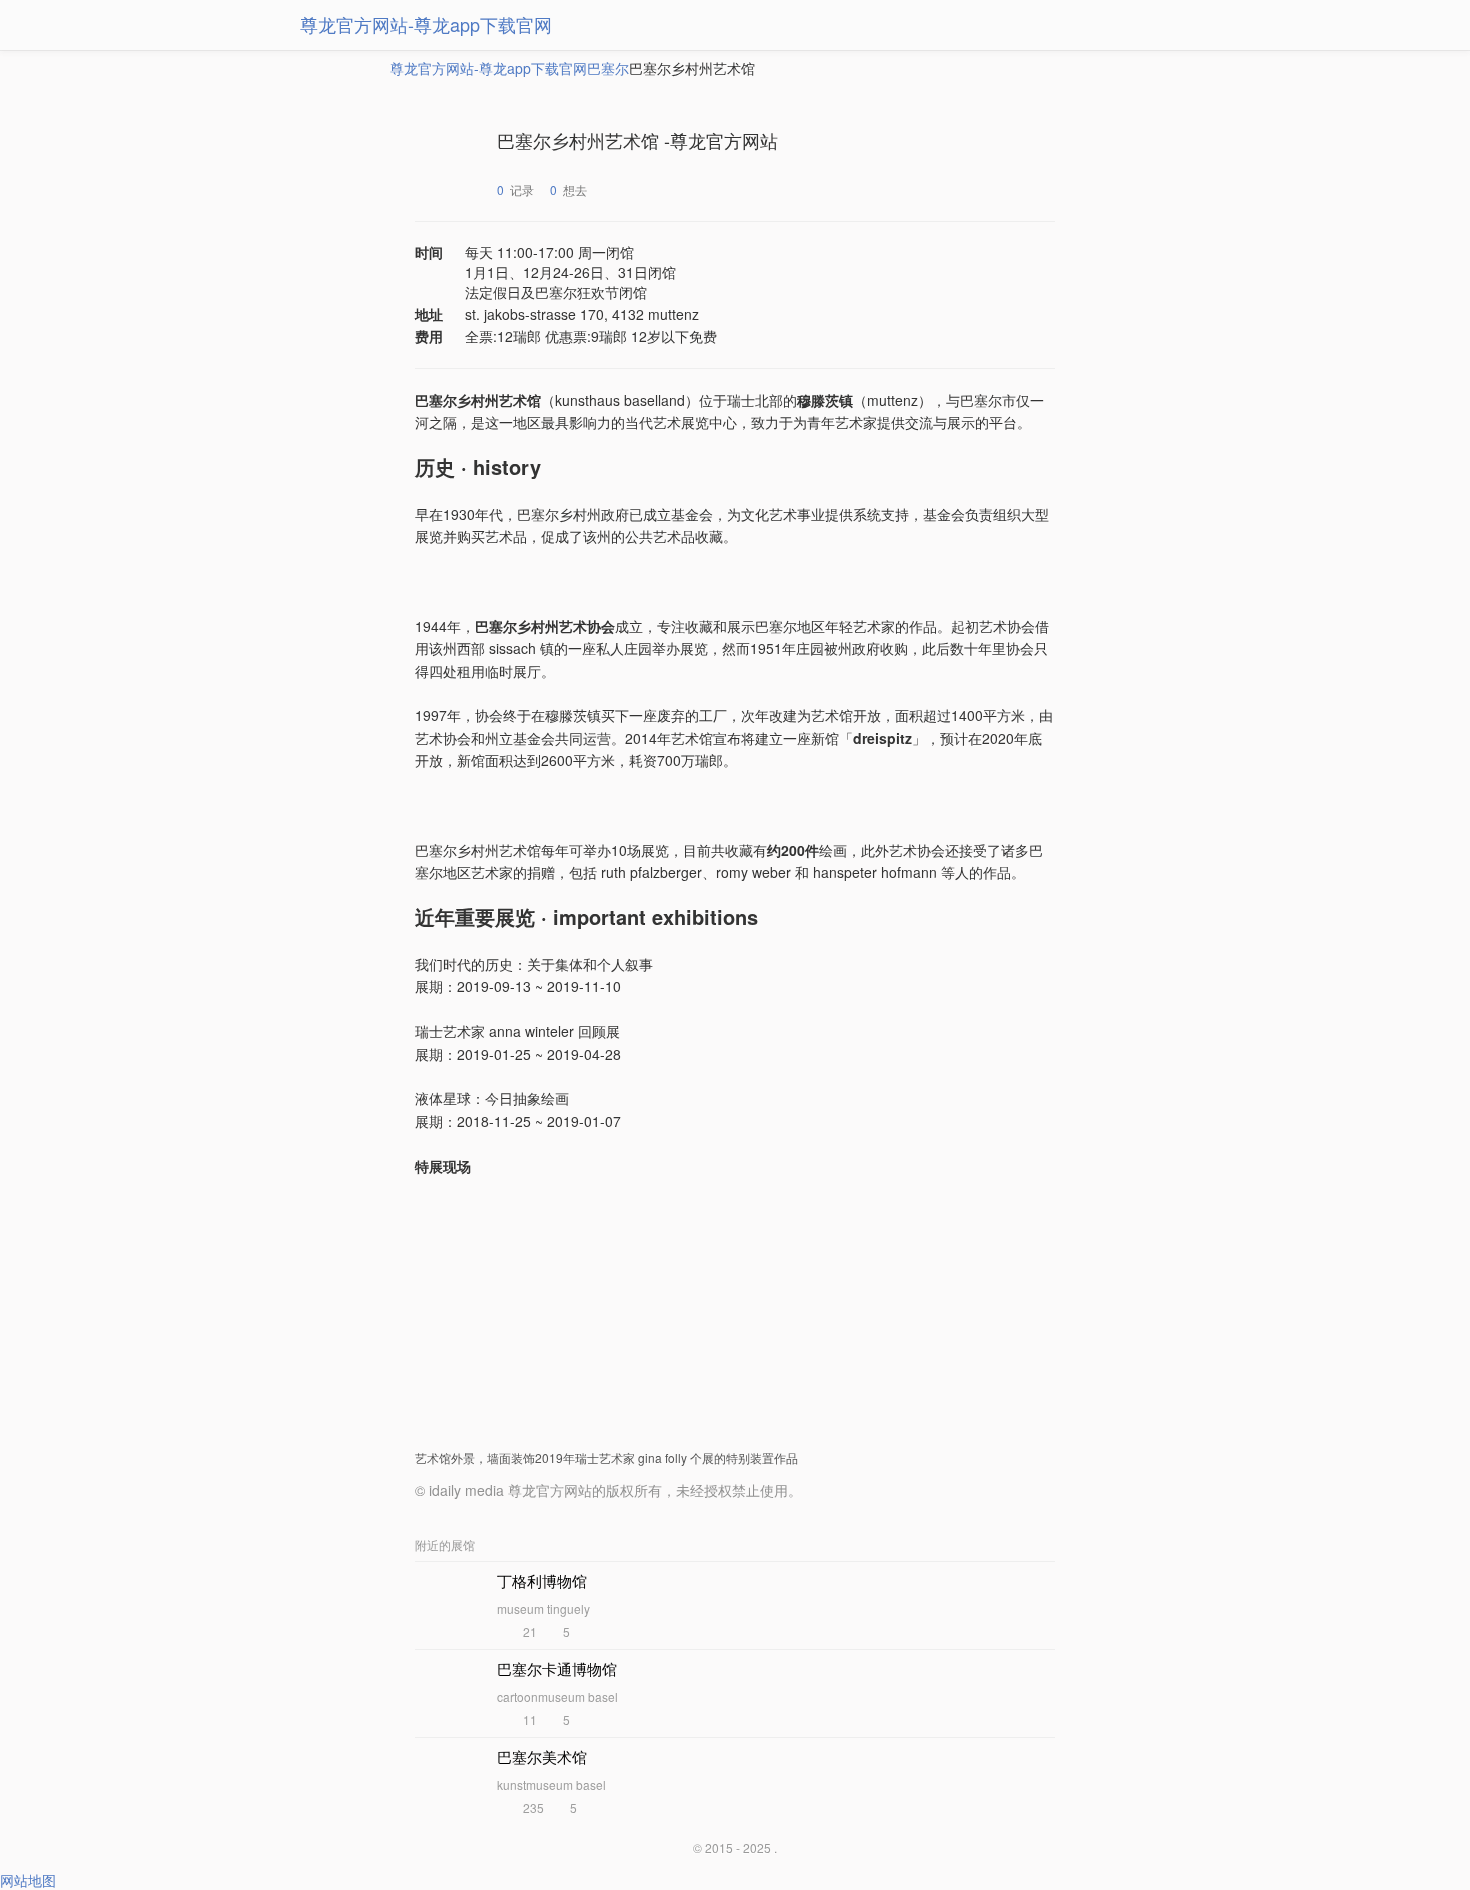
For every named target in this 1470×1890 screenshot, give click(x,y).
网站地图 (28, 1880)
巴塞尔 (608, 68)
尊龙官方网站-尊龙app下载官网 (426, 24)
